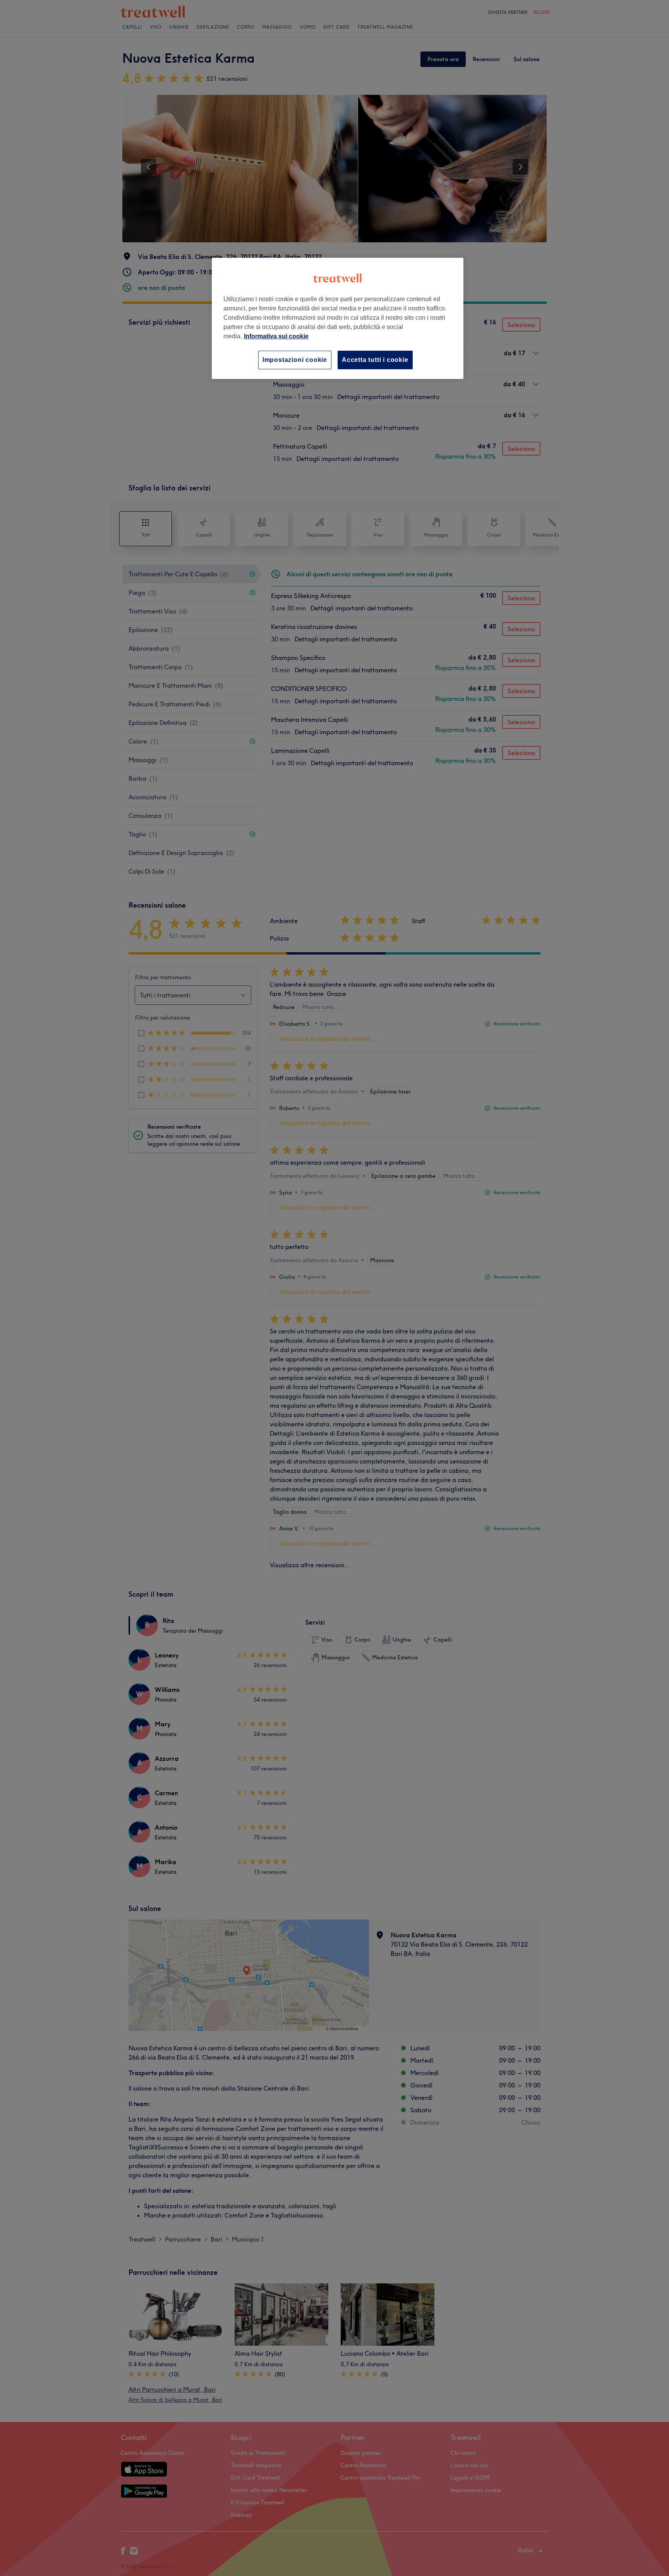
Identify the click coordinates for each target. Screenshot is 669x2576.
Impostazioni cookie (295, 360)
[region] (338, 318)
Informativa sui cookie (276, 336)
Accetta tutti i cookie (375, 360)
